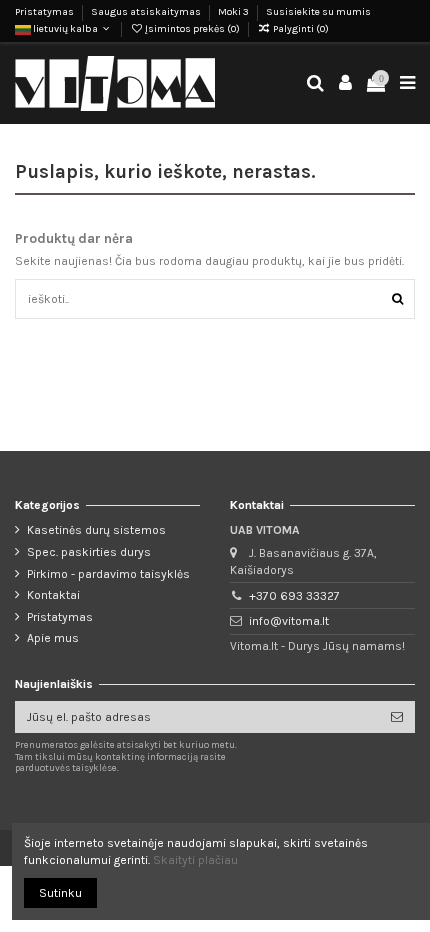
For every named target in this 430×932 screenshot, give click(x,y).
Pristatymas (45, 12)
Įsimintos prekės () (192, 29)
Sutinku (60, 893)
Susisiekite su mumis (318, 12)
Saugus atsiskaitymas (147, 12)
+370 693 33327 (294, 596)
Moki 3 (234, 12)
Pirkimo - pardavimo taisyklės (108, 574)
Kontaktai (53, 595)
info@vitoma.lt (289, 621)
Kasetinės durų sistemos (96, 530)
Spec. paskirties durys (89, 552)
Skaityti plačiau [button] (195, 860)
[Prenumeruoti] (397, 717)
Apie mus (53, 638)
